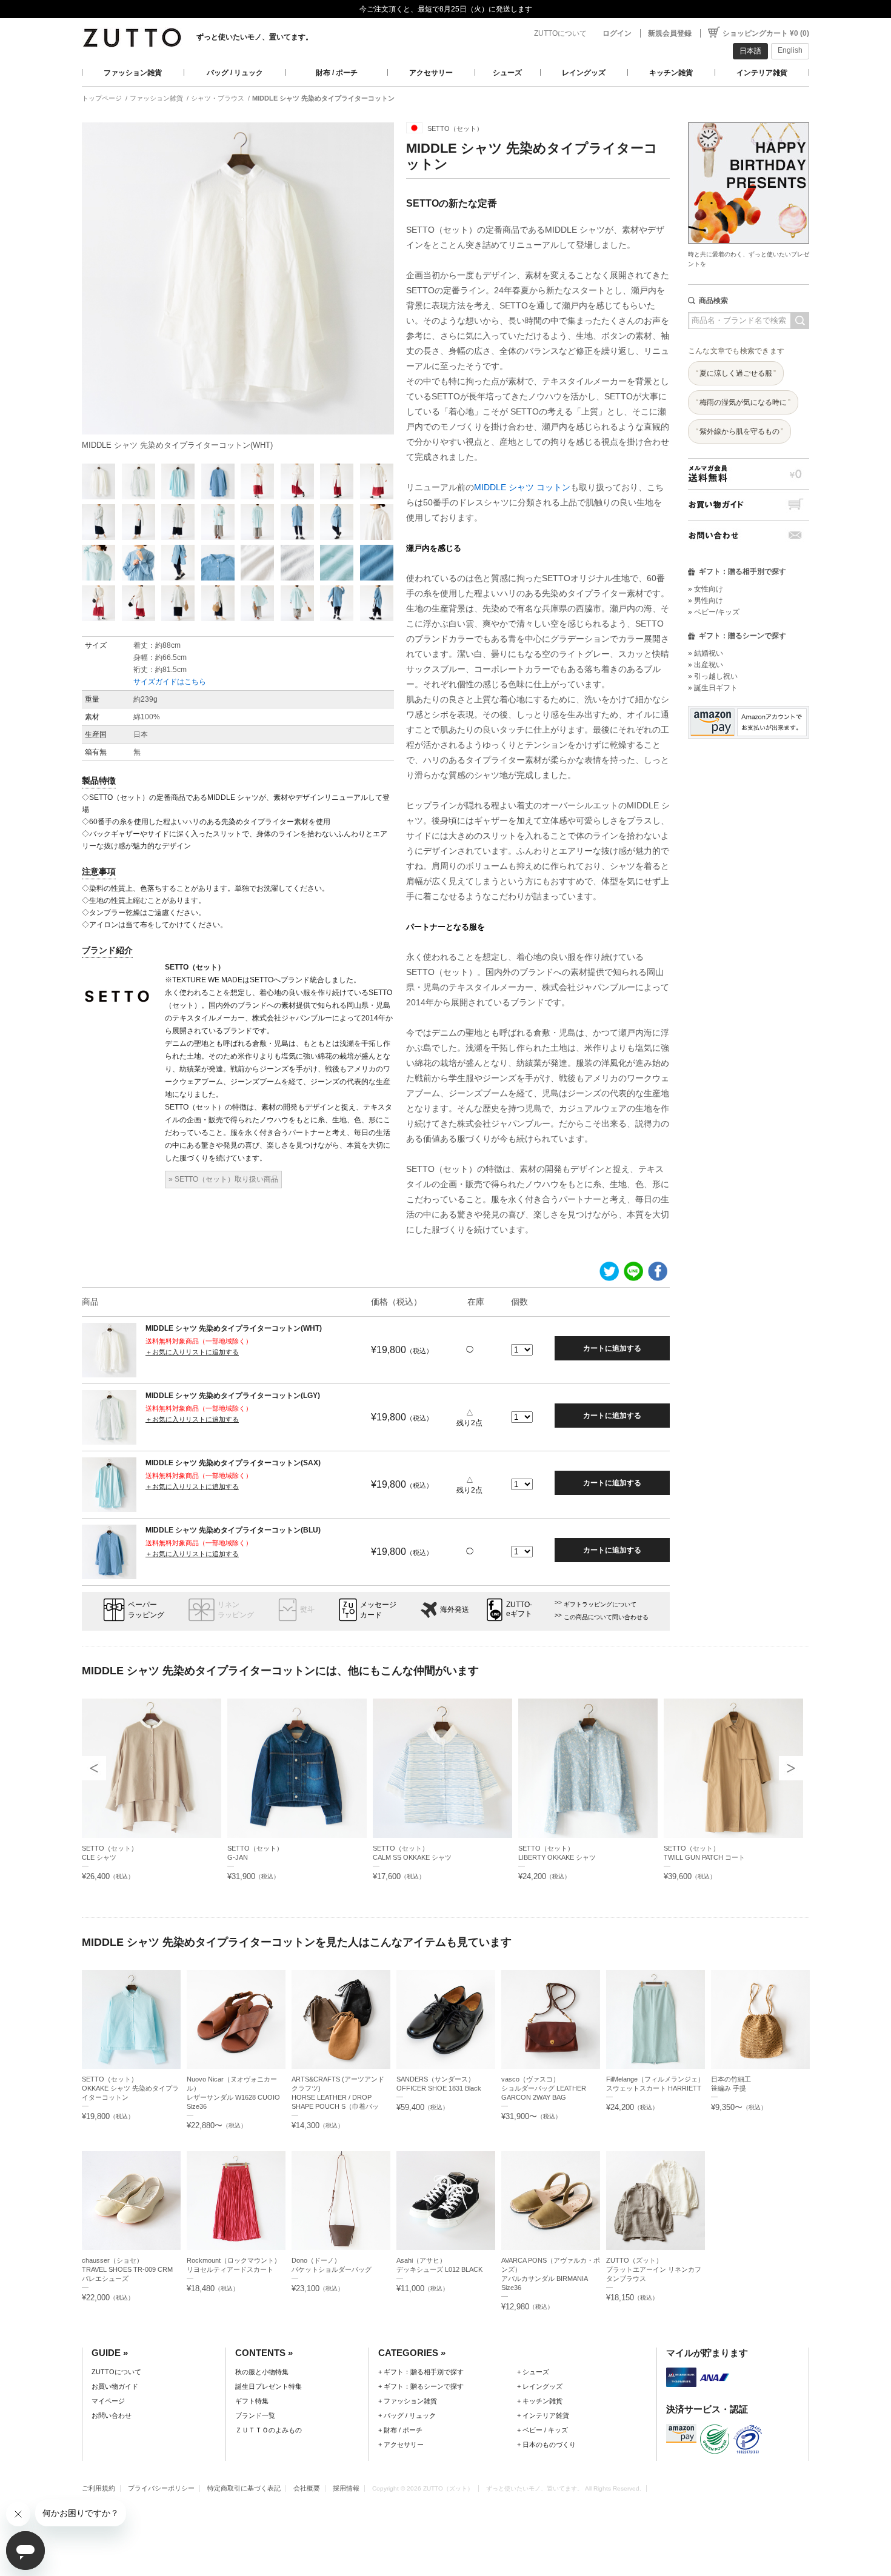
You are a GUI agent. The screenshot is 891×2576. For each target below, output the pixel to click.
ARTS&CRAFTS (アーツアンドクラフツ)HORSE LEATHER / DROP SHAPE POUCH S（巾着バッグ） (338, 2097)
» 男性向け (706, 601)
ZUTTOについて (560, 33)
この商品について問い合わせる (606, 1617)
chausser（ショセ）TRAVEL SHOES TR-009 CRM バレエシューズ (131, 2269)
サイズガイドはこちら (170, 682)
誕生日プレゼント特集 (269, 2386)
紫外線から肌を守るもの (739, 431)
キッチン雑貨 (671, 73)
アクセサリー (431, 73)
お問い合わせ (749, 535)
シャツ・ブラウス (218, 98)
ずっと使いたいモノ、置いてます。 (255, 37)
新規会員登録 (670, 33)
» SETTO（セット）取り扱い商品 (223, 1179)
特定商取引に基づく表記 (244, 2488)
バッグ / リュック (235, 73)
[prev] (94, 1768)
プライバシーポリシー (161, 2488)
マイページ (108, 2401)
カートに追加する (612, 1348)
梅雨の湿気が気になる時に (743, 402)
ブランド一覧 (255, 2415)
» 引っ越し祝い (713, 676)
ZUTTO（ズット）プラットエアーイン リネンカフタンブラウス (654, 2269)
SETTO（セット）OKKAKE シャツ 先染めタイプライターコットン (130, 2088)
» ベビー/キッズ (714, 612)
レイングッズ (584, 73)
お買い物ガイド (749, 504)
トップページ (102, 98)
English (790, 50)
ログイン (617, 33)
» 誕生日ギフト (713, 688)
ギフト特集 (252, 2401)
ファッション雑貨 (133, 73)
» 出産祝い (706, 665)
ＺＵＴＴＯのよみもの (269, 2430)
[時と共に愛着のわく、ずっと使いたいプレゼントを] (749, 119)
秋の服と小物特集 (262, 2372)
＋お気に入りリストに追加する (192, 1352)
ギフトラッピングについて (600, 1604)
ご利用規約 (98, 2488)
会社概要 (307, 2488)
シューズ (507, 73)
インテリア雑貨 (762, 73)
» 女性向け (706, 589)
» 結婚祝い (706, 653)
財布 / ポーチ (337, 73)
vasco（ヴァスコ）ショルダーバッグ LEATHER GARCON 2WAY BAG (544, 2088)
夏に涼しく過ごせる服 (736, 373)
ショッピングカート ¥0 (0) (766, 33)
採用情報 (346, 2488)
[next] (791, 1768)
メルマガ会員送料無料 (749, 474)
